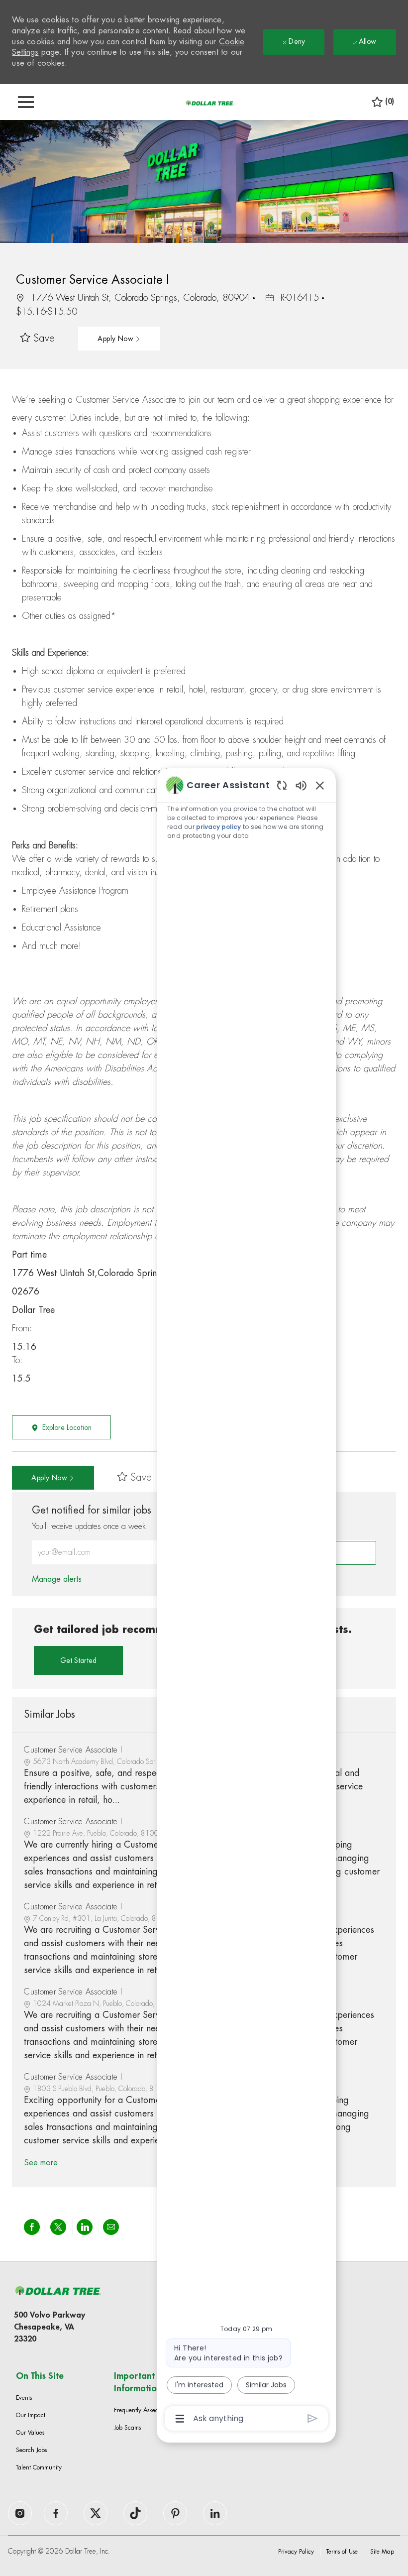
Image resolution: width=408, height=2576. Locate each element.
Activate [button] (344, 1553)
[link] (57, 1579)
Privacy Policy (296, 2552)
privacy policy (218, 827)
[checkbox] (38, 339)
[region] (246, 1601)
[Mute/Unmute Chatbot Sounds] (301, 785)
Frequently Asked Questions (150, 2410)
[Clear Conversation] (282, 785)
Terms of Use (342, 2552)
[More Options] (180, 2419)
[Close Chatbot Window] (320, 785)
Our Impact (31, 2415)
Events (24, 2398)
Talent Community (39, 2467)
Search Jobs (31, 2450)
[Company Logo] (209, 103)
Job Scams (127, 2428)
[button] (119, 339)
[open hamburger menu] (26, 102)
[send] (313, 2418)
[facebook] (20, 2513)
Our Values (30, 2433)
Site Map (382, 2552)
